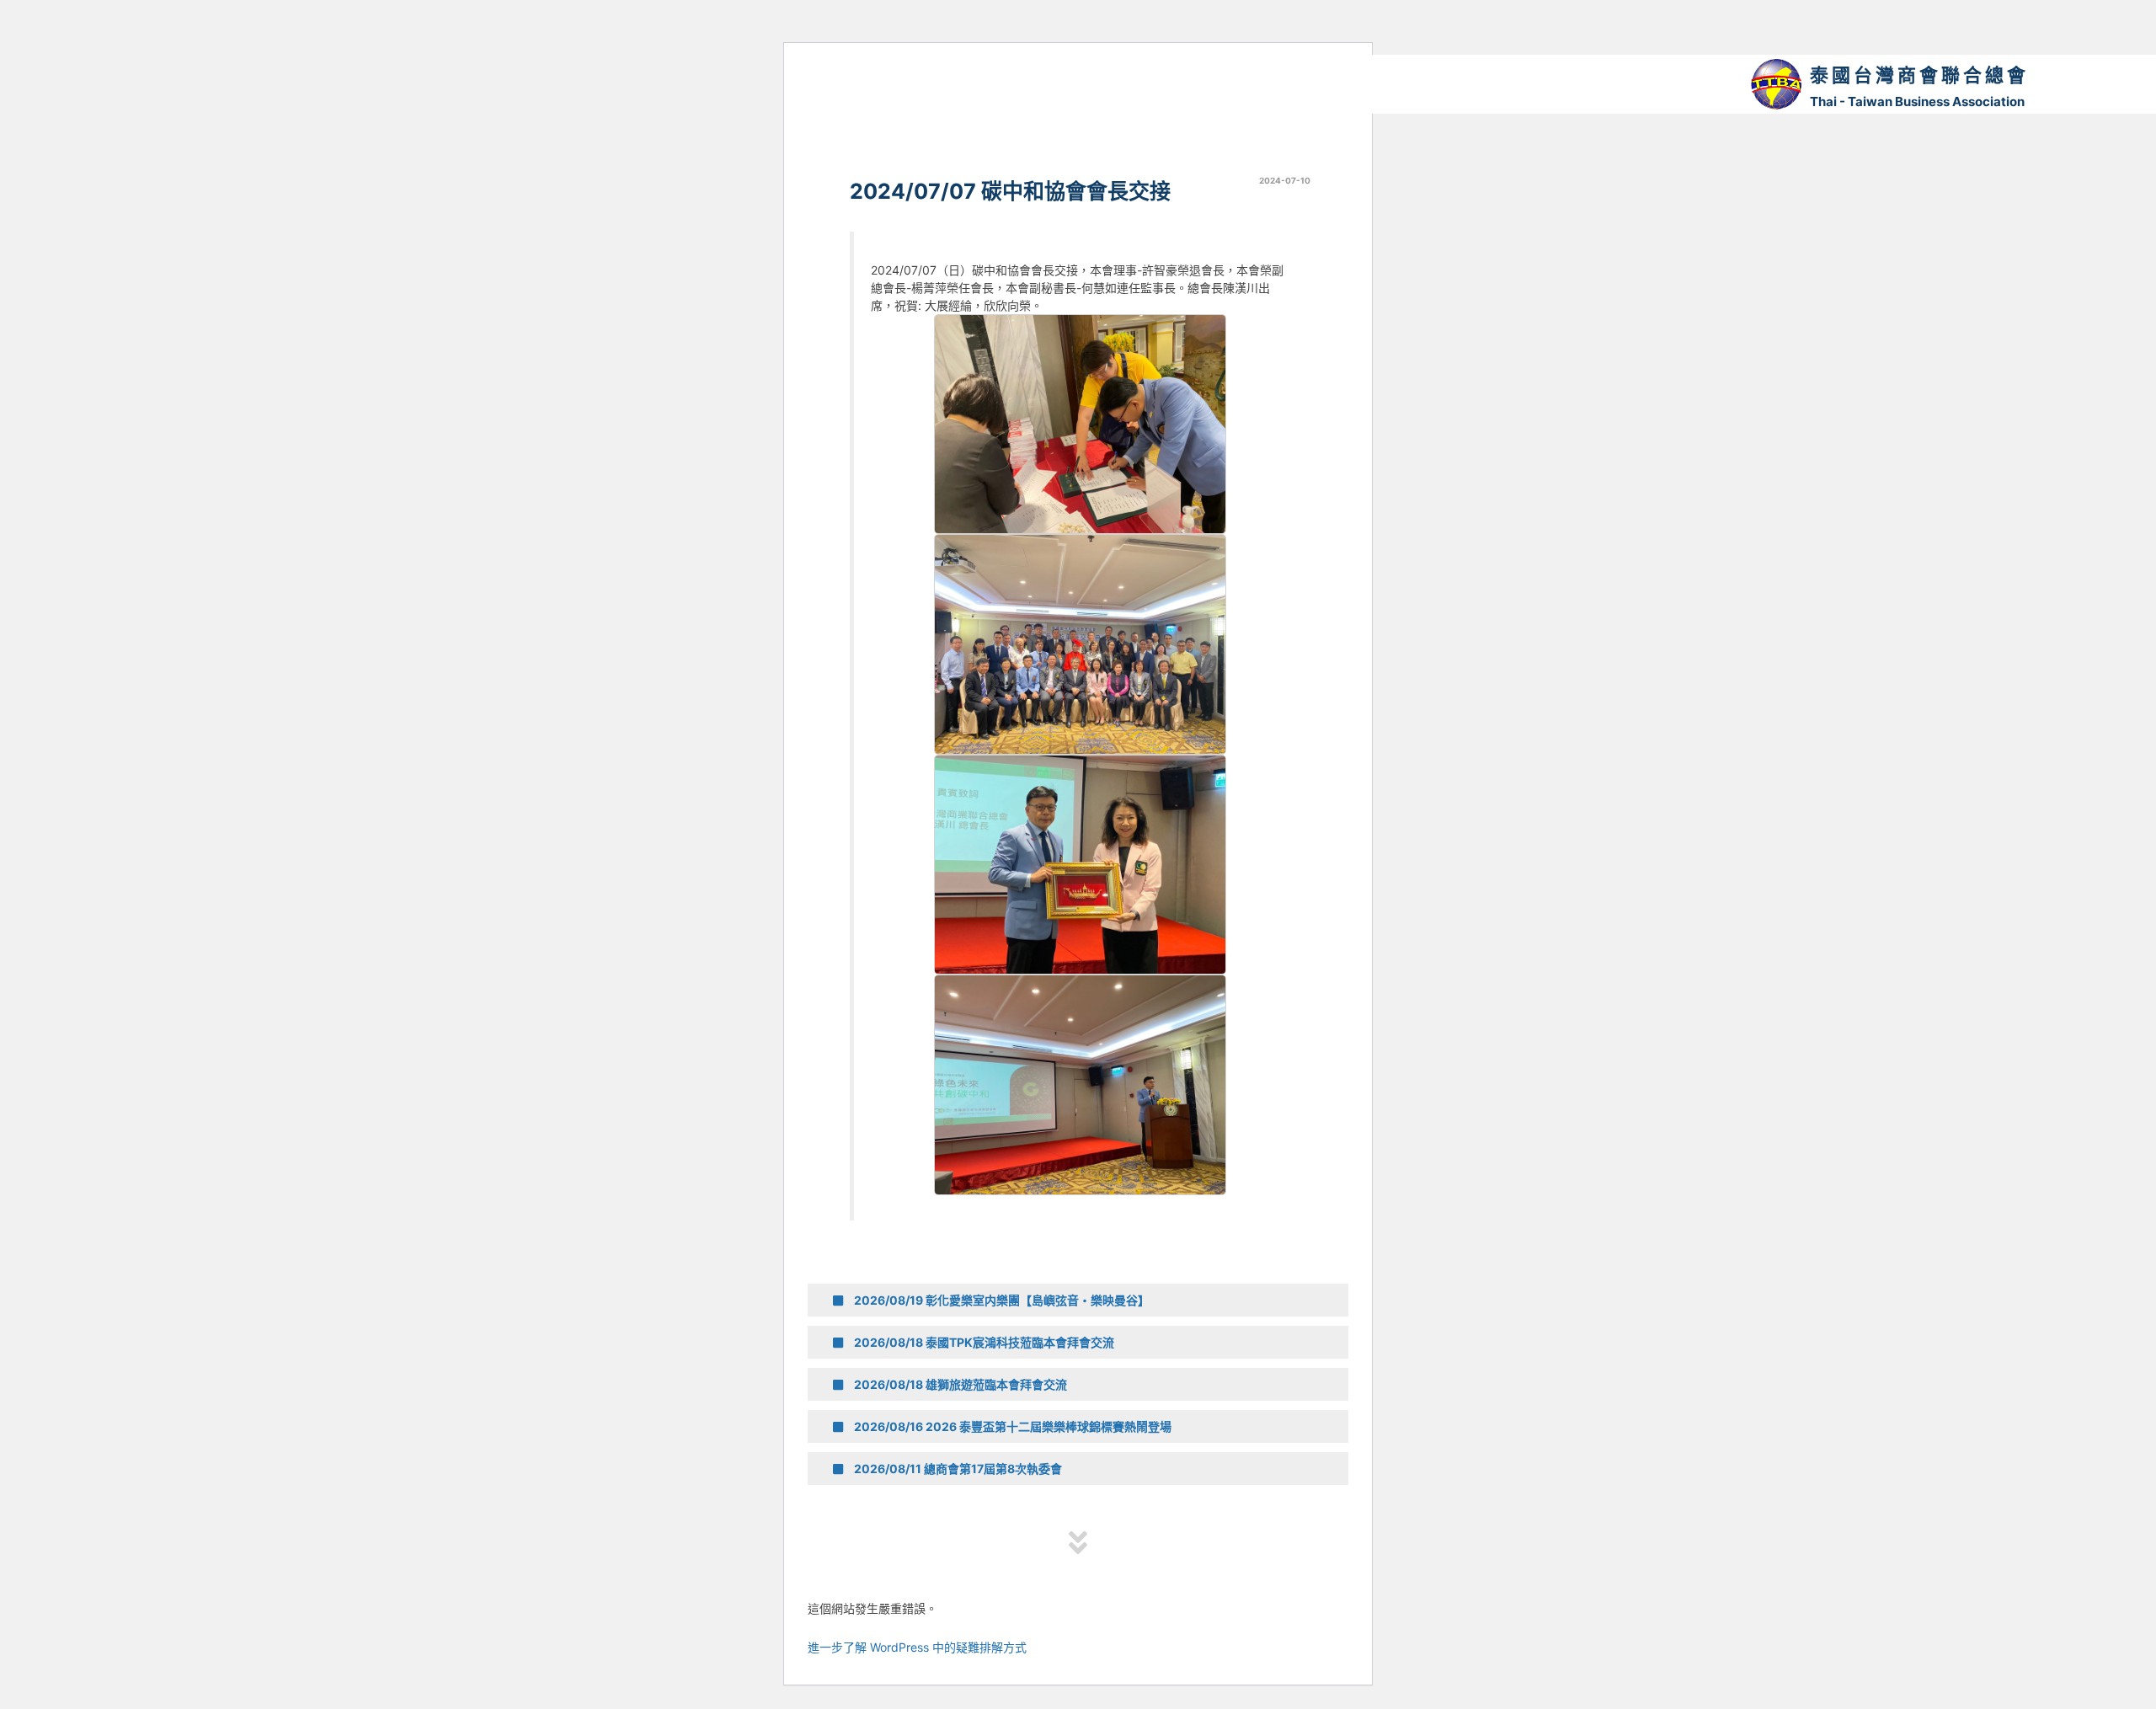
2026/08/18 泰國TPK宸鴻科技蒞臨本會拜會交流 (983, 1342)
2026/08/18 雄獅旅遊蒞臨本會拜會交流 (959, 1384)
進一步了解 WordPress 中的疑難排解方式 (917, 1647)
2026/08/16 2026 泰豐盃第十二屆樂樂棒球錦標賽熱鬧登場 (1011, 1426)
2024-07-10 (1285, 180)
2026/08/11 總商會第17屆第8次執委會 (957, 1469)
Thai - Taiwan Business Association (1917, 101)
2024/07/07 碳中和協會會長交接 (1010, 191)
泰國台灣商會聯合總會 (1919, 75)
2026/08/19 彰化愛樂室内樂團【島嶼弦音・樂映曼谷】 (1001, 1300)
